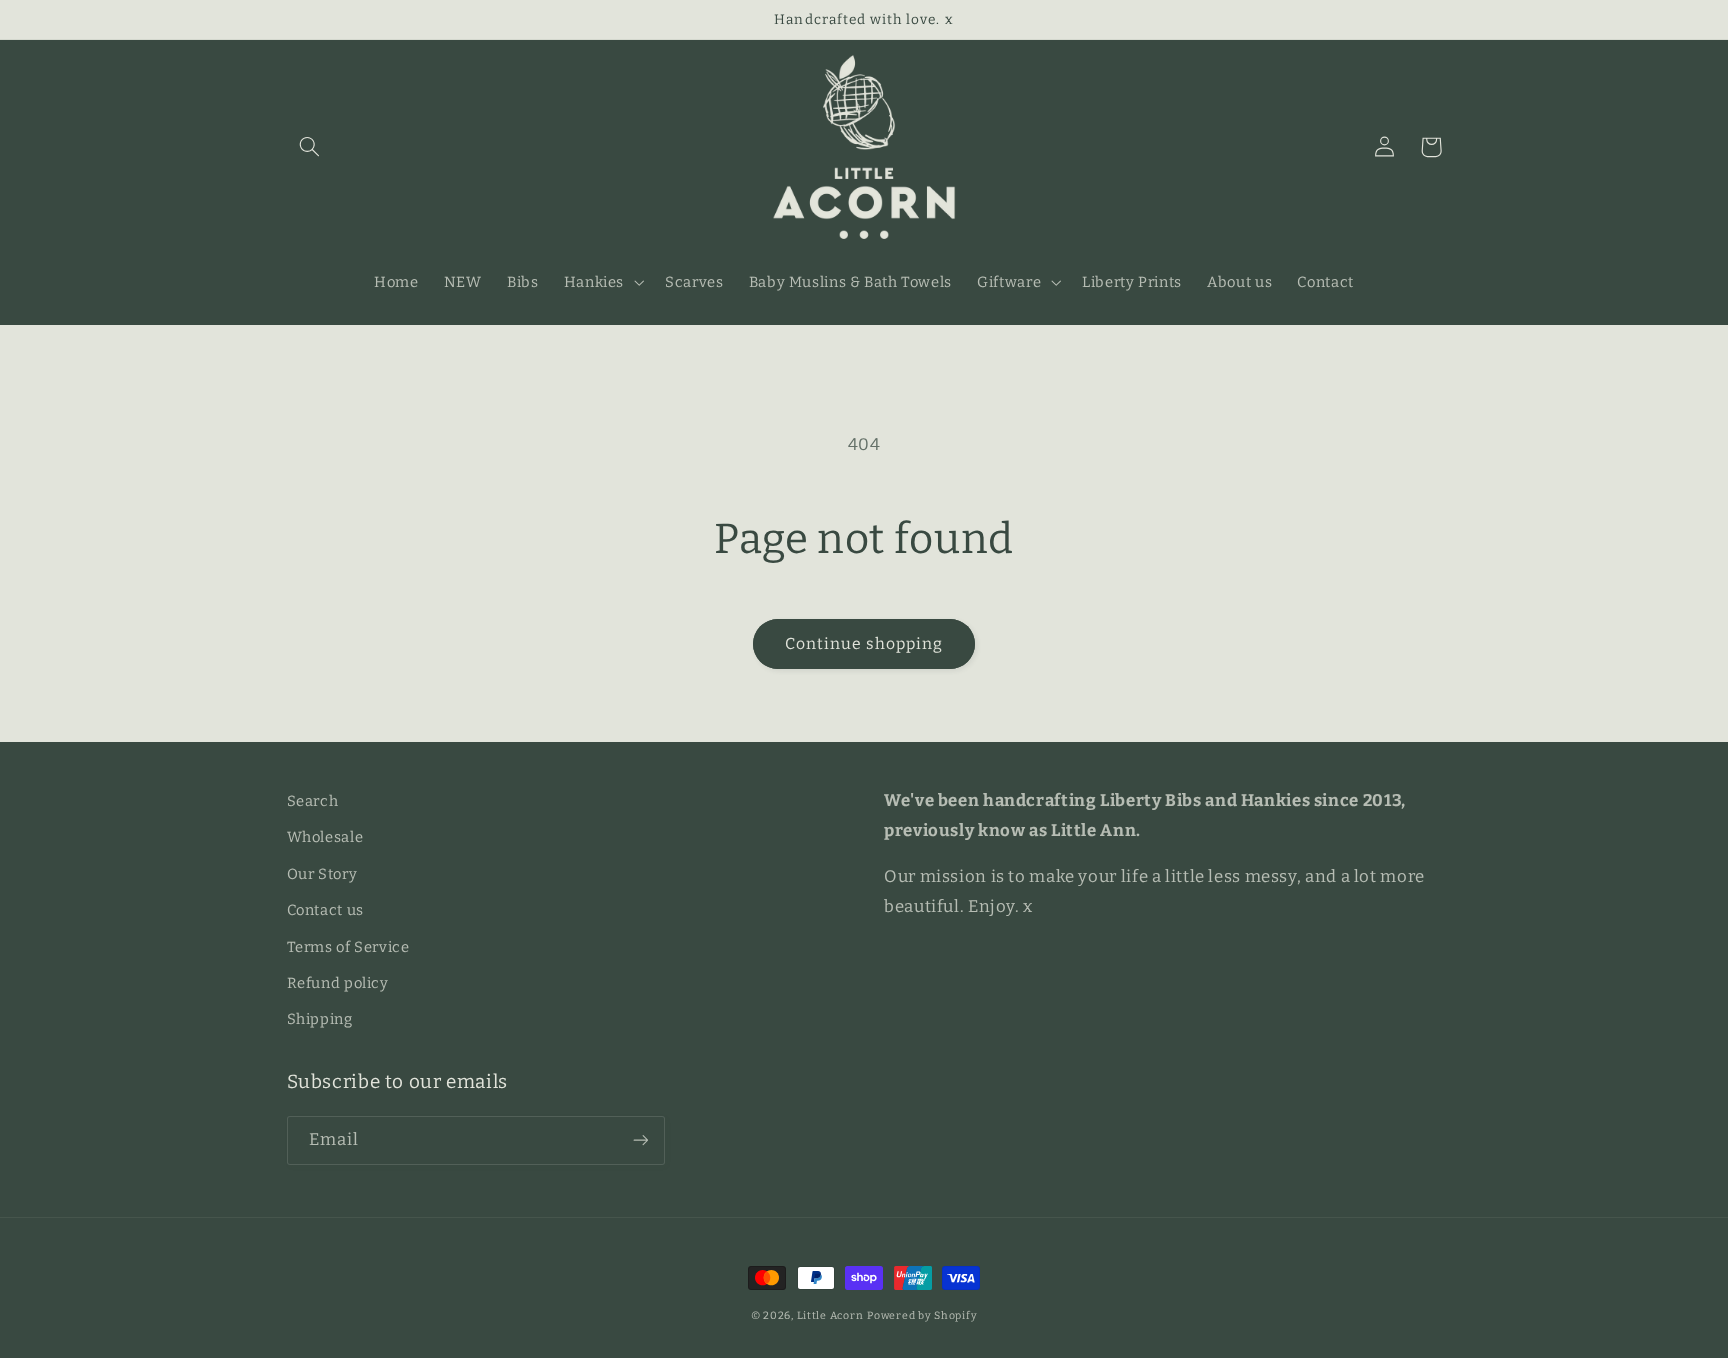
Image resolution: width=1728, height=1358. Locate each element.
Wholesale (325, 837)
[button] (310, 147)
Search (313, 801)
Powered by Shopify (922, 1315)
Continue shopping (864, 643)
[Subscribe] (640, 1140)
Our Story (322, 874)
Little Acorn (830, 1315)
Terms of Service (348, 947)
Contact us (325, 910)
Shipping (320, 1019)
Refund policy (338, 983)
